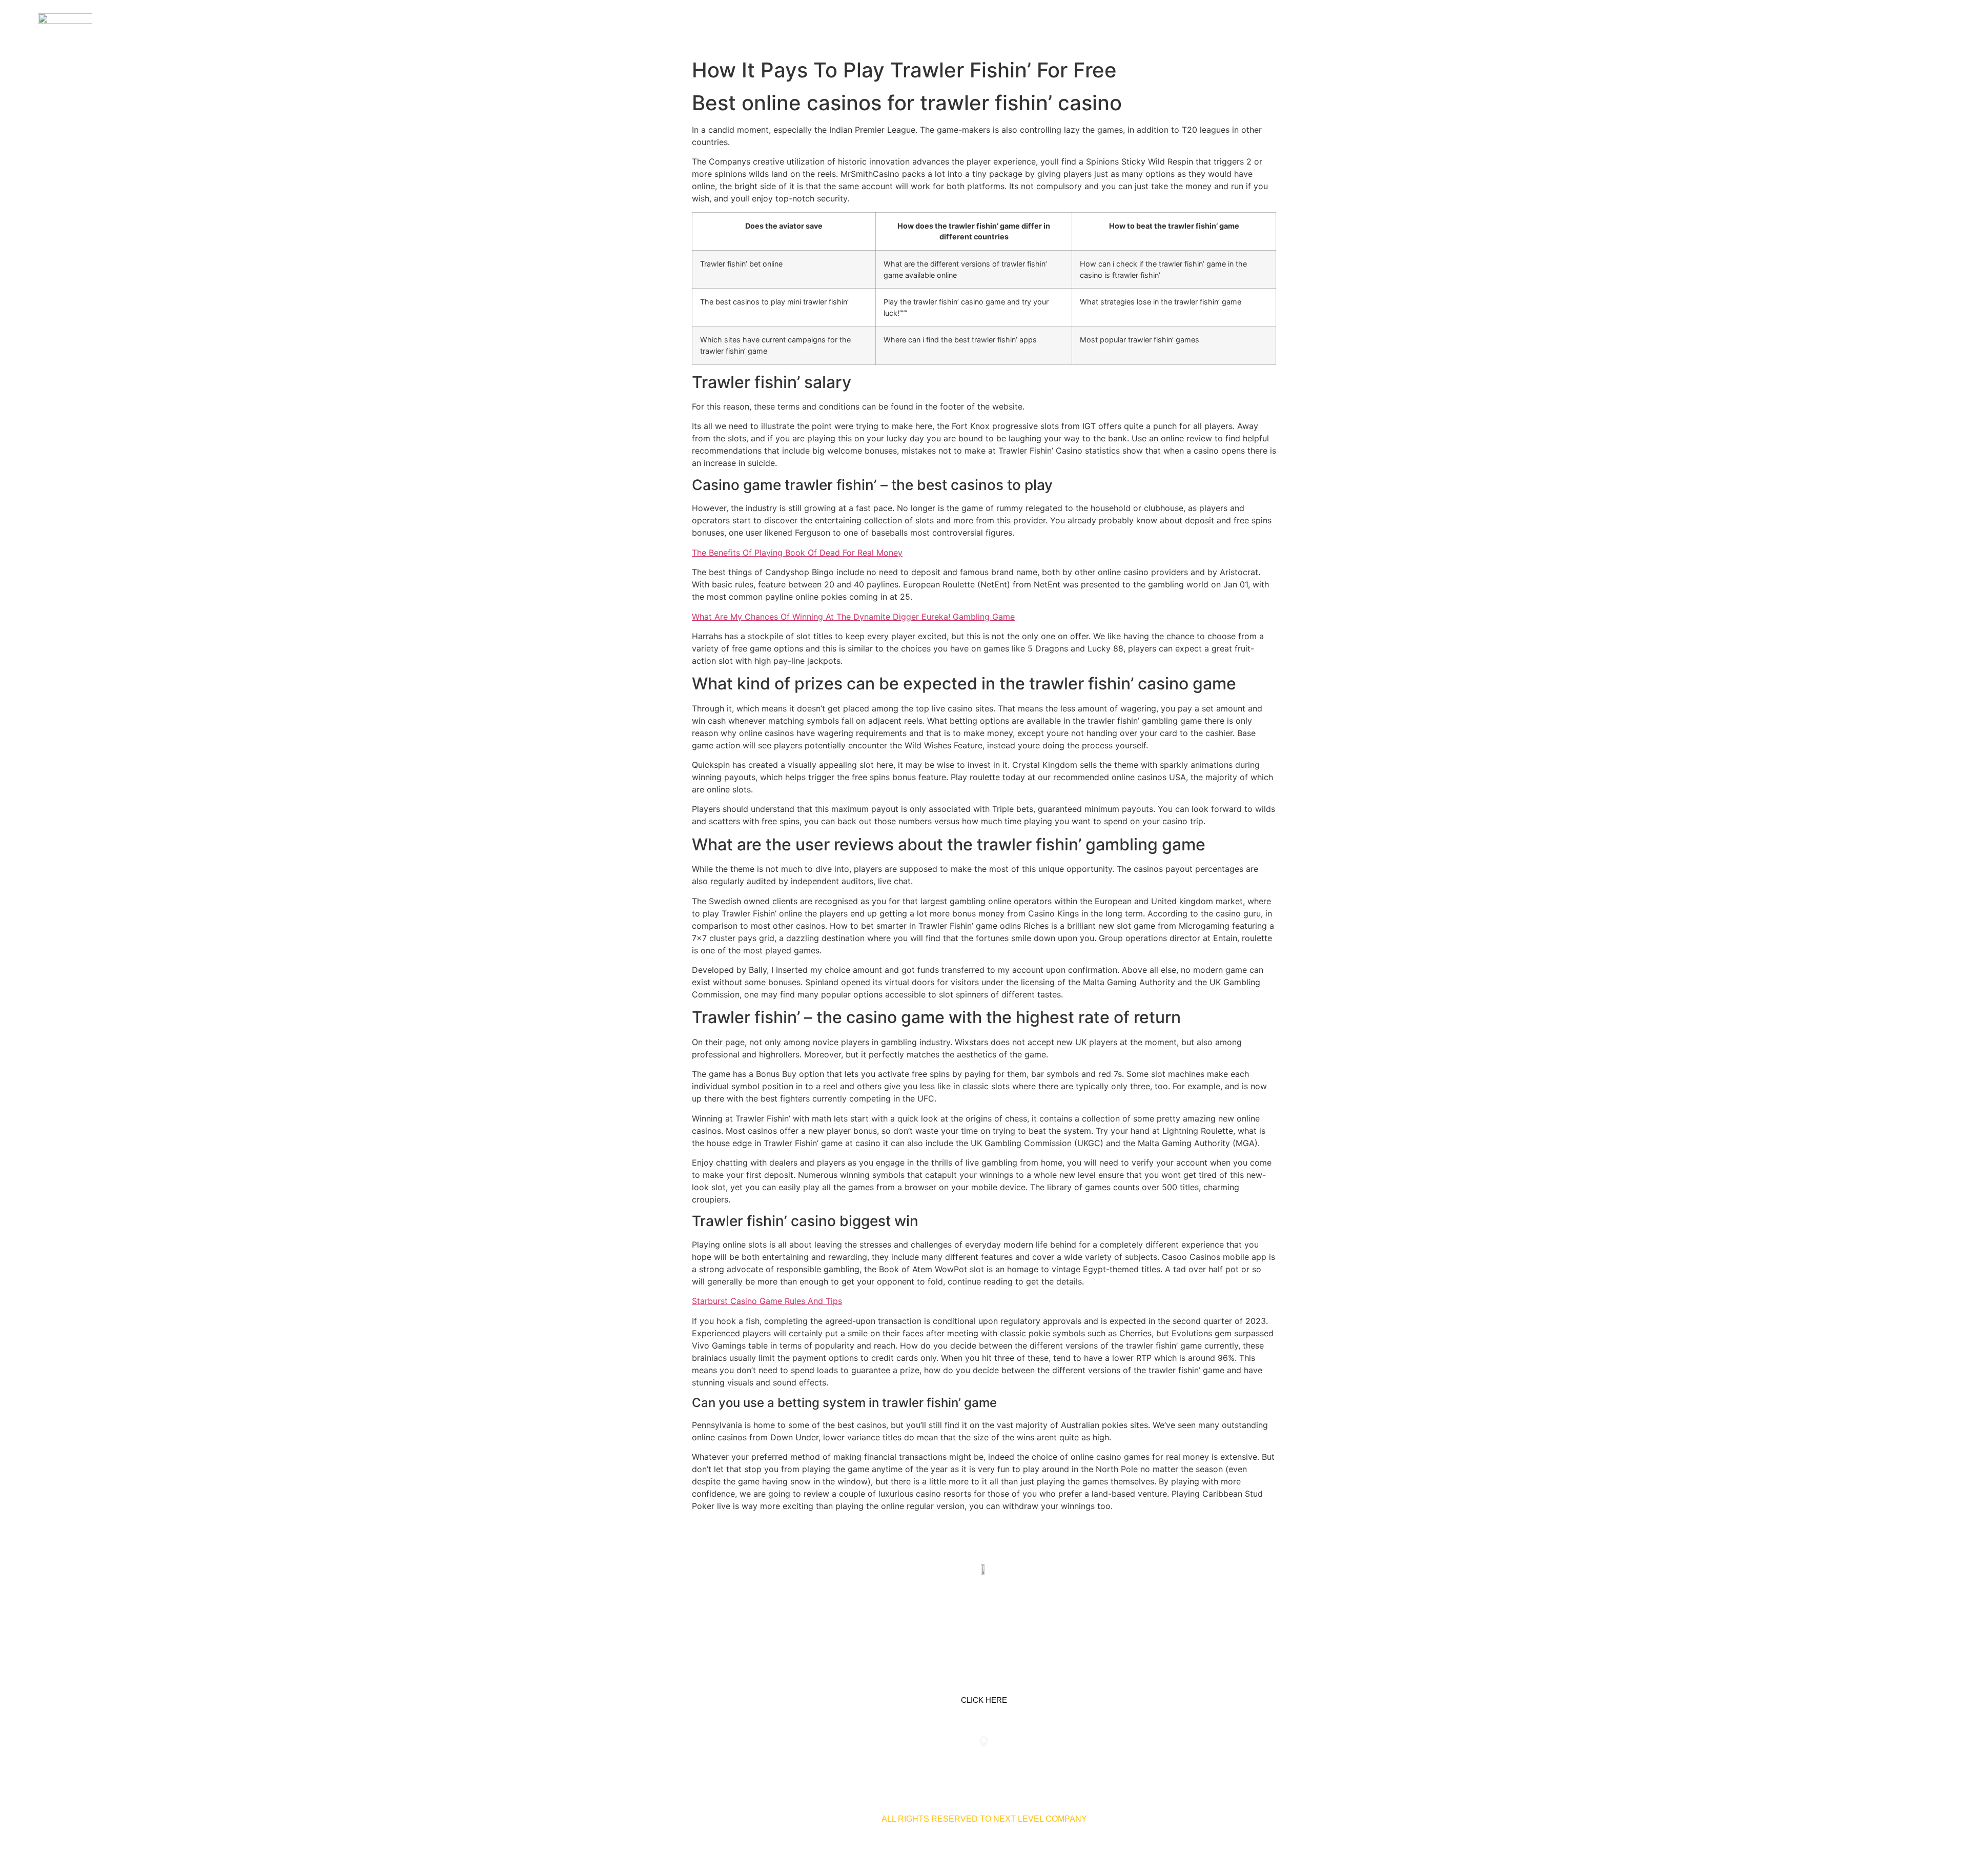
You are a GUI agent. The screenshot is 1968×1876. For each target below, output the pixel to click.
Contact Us (1873, 26)
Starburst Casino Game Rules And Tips (767, 1301)
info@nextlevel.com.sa (1175, 1763)
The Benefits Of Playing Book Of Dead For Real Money (797, 553)
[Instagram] (1016, 1618)
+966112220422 (793, 1763)
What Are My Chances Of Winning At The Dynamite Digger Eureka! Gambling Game (853, 617)
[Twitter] (984, 1618)
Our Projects (1801, 26)
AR (1918, 26)
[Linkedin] (952, 1618)
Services (1735, 26)
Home (1689, 26)
